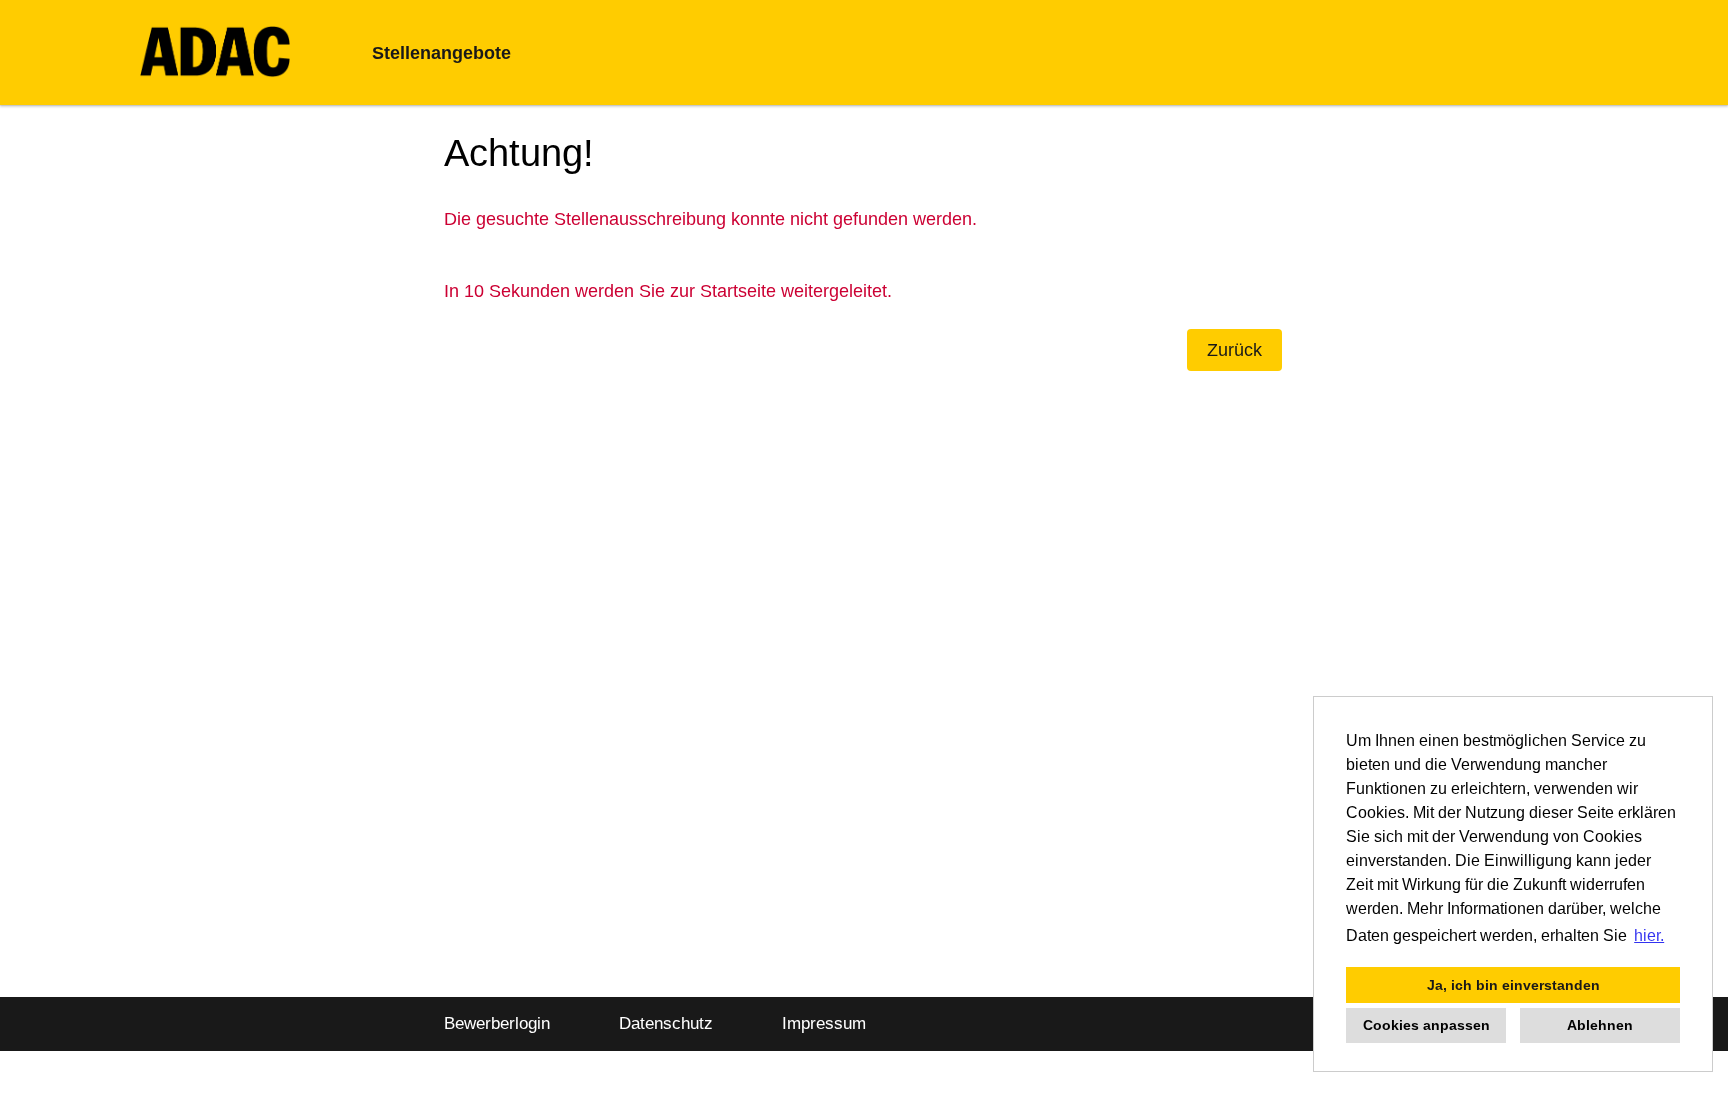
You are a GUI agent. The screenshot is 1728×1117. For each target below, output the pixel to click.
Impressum (824, 1023)
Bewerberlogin (497, 1023)
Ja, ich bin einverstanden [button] (1513, 985)
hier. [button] (1649, 935)
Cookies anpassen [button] (1426, 1025)
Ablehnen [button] (1600, 1025)
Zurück (1234, 350)
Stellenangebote (441, 53)
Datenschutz (666, 1023)
